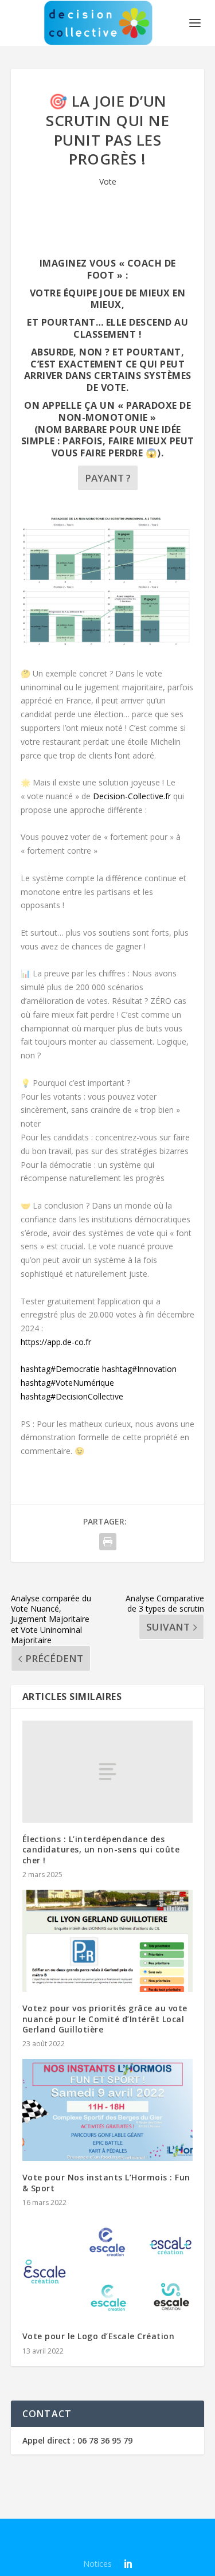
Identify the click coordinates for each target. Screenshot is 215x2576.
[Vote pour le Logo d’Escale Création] (108, 2269)
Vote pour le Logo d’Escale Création (99, 2336)
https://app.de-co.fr (56, 1342)
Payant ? (108, 478)
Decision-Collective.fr (132, 796)
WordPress (107, 2547)
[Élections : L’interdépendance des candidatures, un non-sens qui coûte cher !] (108, 1772)
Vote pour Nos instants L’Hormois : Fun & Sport (106, 2182)
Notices (97, 2564)
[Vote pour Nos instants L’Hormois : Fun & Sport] (108, 2110)
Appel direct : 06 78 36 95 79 (77, 2440)
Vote (108, 181)
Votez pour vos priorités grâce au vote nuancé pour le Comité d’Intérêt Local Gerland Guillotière (105, 2018)
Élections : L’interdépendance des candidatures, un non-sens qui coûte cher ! (101, 1849)
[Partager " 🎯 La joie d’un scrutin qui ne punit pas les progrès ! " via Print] (108, 1542)
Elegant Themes (100, 2534)
